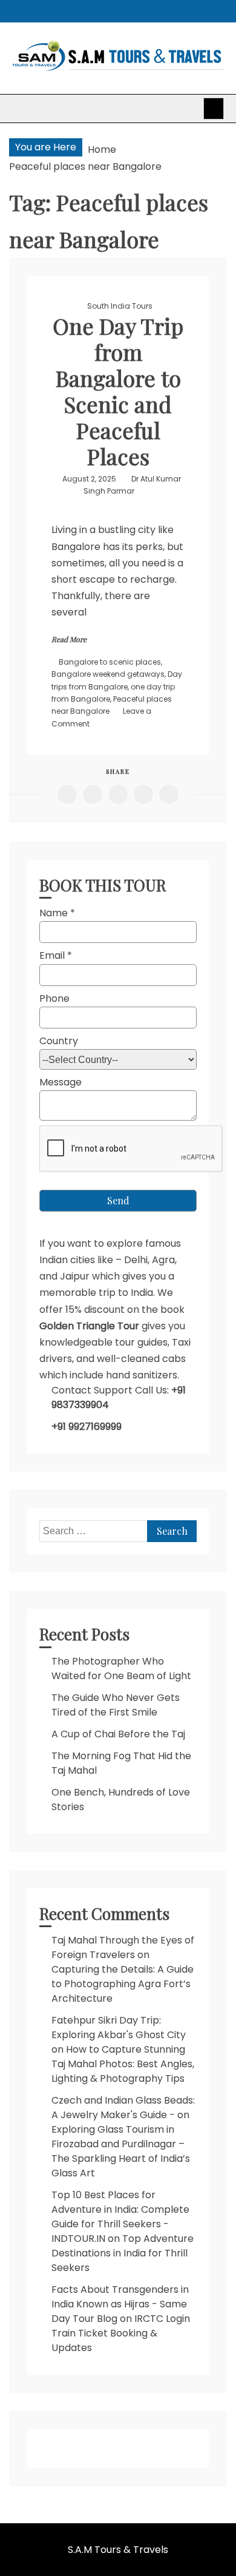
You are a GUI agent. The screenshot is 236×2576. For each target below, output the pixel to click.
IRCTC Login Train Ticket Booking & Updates (121, 2333)
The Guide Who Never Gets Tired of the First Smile (116, 1705)
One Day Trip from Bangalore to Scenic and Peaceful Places (118, 391)
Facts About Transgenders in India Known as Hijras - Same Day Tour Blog (120, 2304)
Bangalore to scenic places (110, 662)
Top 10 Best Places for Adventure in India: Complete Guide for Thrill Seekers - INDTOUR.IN (120, 2217)
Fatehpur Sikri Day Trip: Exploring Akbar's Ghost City (119, 2028)
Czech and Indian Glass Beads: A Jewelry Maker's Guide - (123, 2108)
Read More (69, 639)
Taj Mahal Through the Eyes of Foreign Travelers (123, 1947)
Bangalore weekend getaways (108, 674)
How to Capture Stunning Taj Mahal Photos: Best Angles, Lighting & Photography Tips (123, 2064)
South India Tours (120, 306)
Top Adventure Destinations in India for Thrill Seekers (123, 2253)
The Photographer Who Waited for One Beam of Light (121, 1669)
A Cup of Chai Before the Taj (118, 1734)
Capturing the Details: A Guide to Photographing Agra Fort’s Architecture (123, 1984)
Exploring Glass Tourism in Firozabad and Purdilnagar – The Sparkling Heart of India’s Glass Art (121, 2151)
